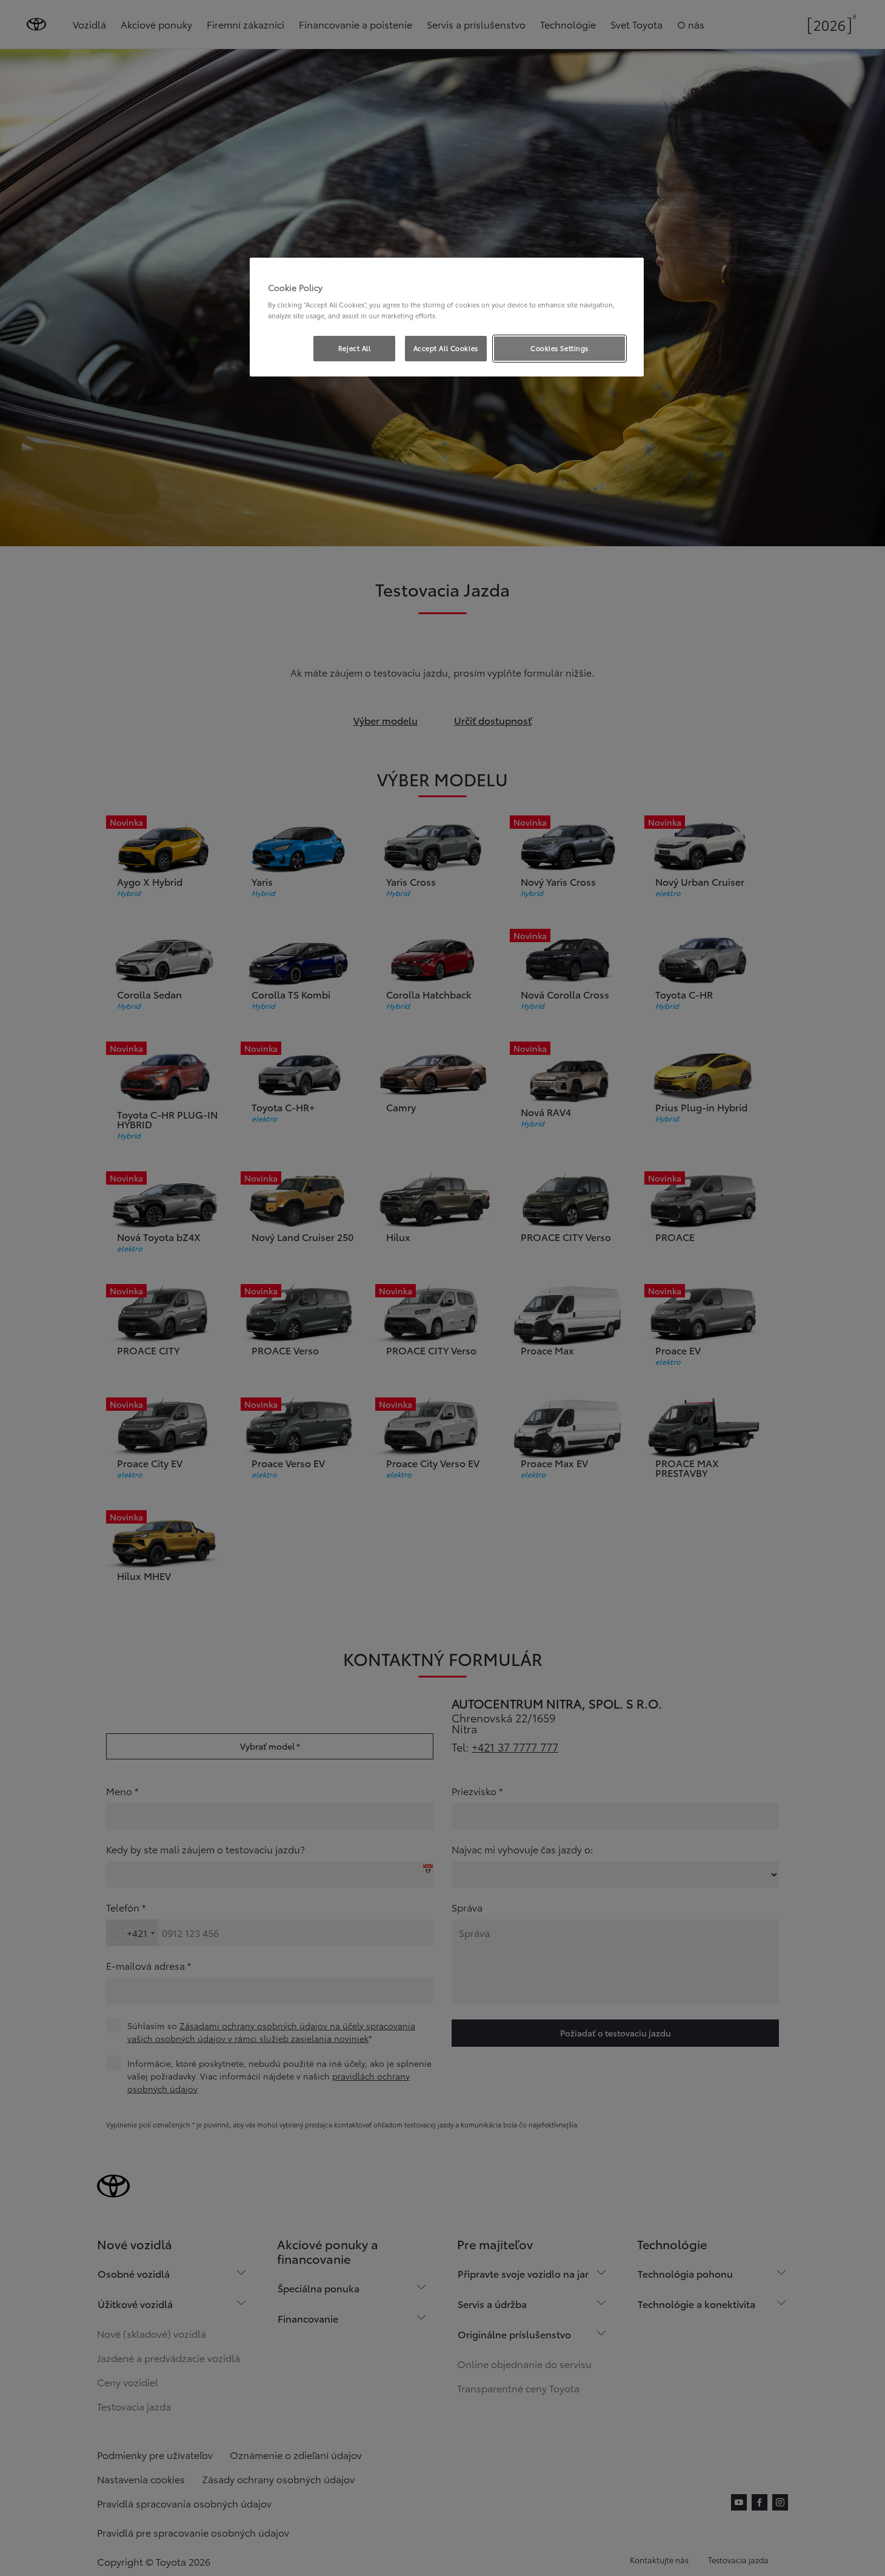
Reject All (355, 348)
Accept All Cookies (446, 348)
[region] (447, 317)
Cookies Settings (559, 348)
